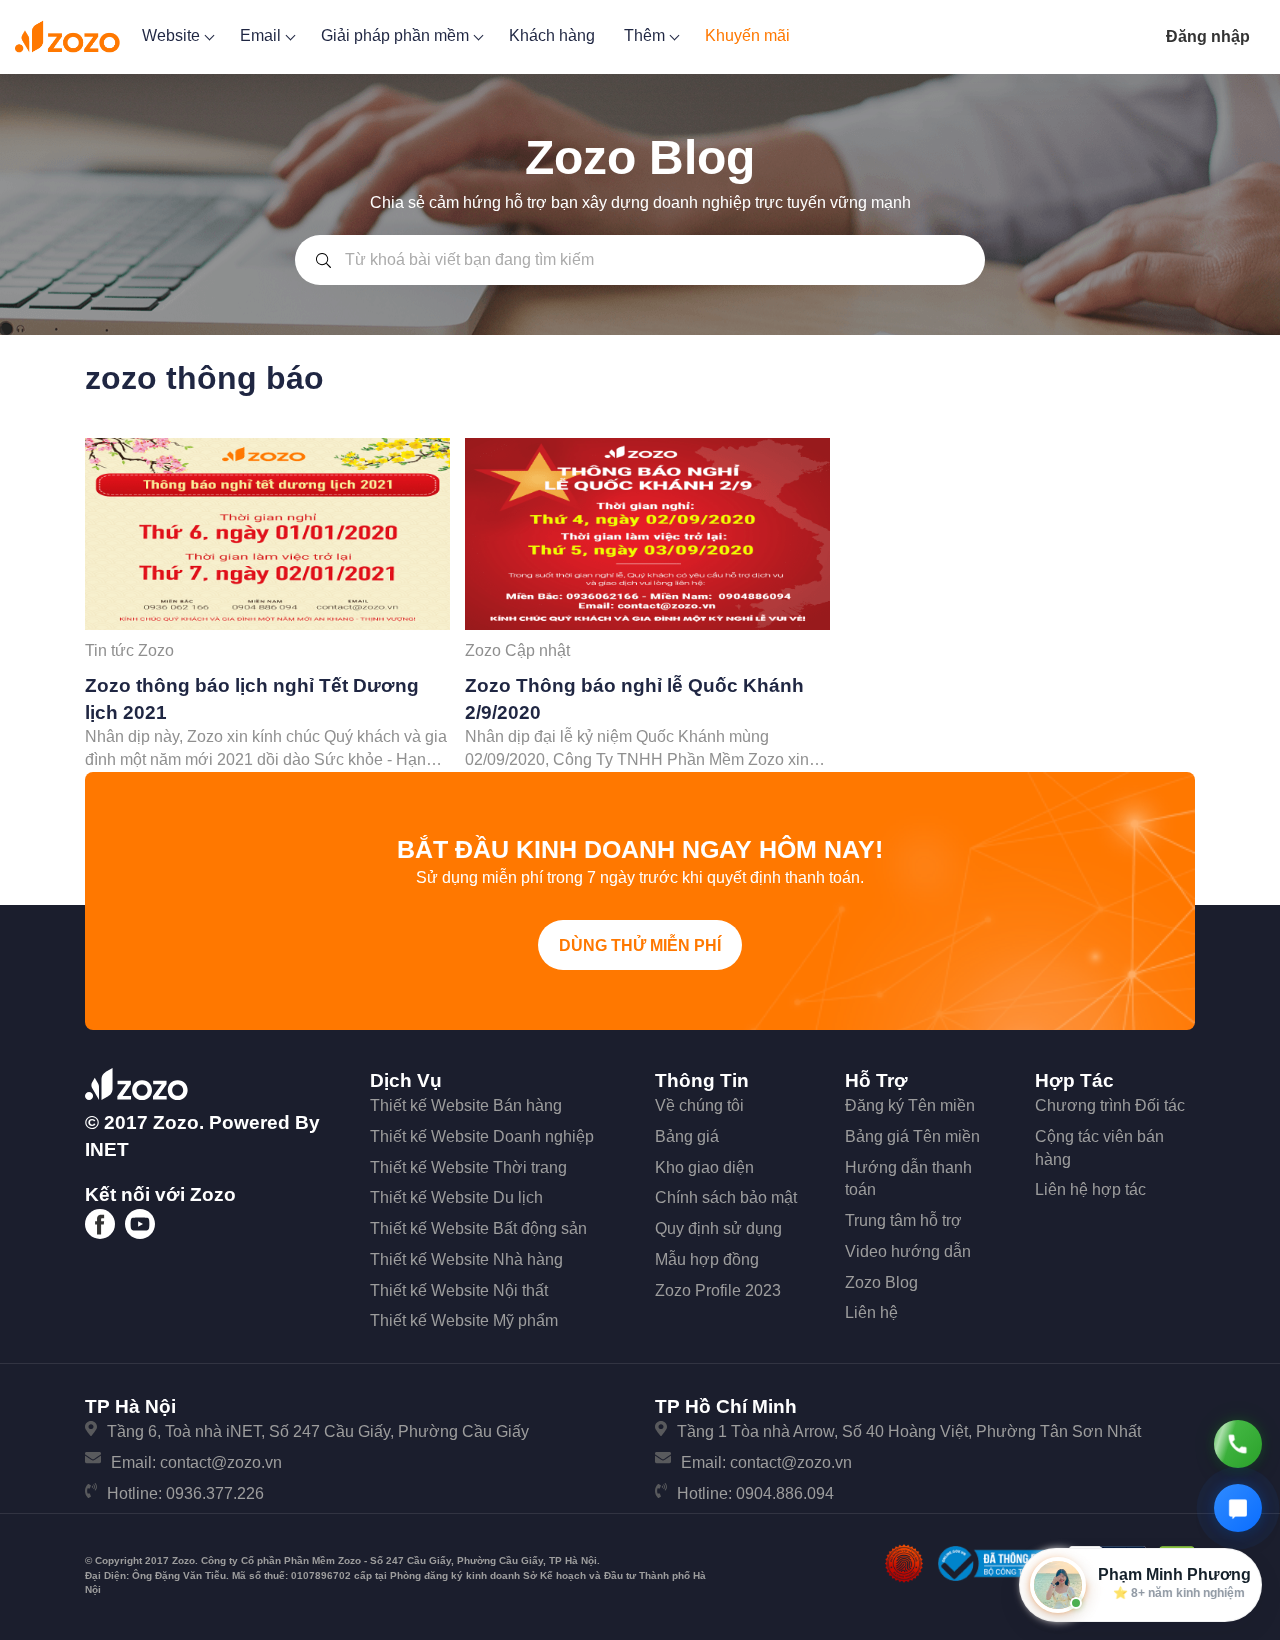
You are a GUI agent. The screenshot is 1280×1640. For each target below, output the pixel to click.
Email (262, 35)
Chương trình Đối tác (1110, 1105)
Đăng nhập (1208, 36)
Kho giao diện (704, 1167)
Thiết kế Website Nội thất (459, 1290)
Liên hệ (871, 1312)
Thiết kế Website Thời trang (468, 1167)
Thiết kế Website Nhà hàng (466, 1259)
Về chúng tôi (699, 1105)
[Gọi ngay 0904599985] (1238, 1444)
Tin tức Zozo (129, 650)
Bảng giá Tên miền (912, 1136)
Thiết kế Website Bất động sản (478, 1228)
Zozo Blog (881, 1282)
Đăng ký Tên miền (910, 1105)
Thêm (646, 35)
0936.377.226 (215, 1493)
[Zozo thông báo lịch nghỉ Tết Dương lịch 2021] (267, 533)
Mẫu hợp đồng (707, 1259)
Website (173, 35)
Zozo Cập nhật (517, 650)
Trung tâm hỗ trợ (903, 1220)
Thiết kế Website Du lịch (456, 1197)
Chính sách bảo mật (726, 1197)
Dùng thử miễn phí (640, 945)
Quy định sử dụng (718, 1228)
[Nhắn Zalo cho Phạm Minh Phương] (1238, 1508)
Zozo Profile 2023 (718, 1290)
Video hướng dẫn (908, 1251)
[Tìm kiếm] (323, 260)
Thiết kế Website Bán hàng (466, 1105)
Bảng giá (687, 1136)
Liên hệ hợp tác (1090, 1189)
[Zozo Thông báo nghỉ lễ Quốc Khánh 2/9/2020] (647, 533)
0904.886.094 (785, 1493)
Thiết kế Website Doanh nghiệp (482, 1136)
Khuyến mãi (747, 35)
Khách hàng (552, 35)
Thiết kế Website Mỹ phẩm (464, 1320)
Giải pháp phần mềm (397, 35)
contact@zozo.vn (221, 1462)
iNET (107, 1149)
